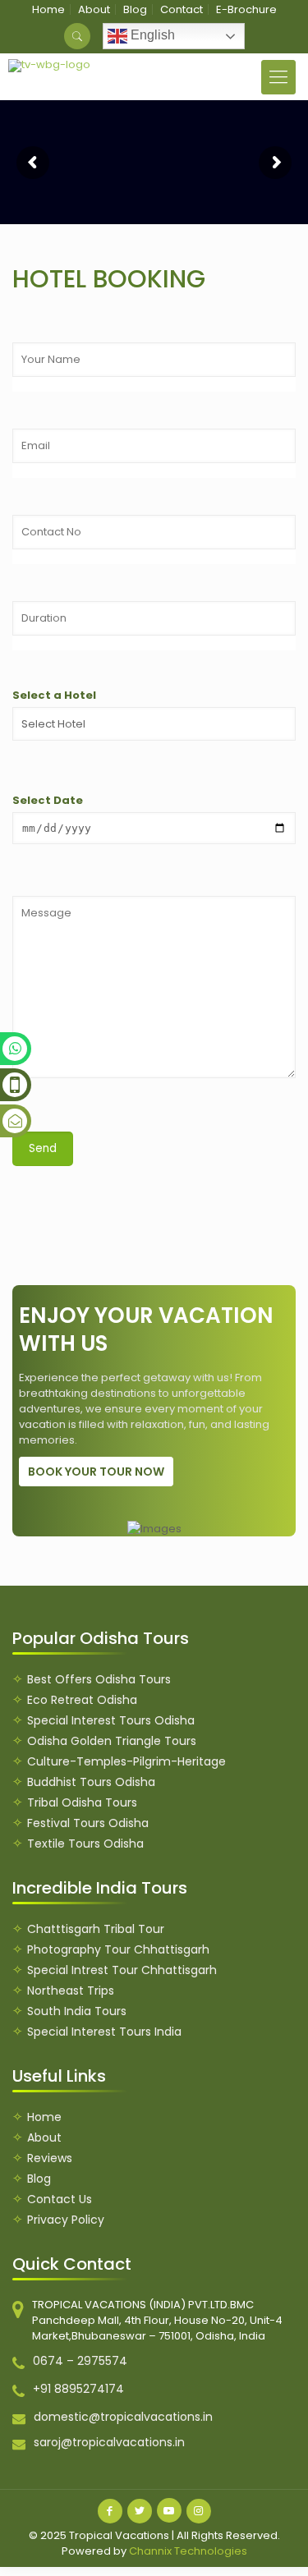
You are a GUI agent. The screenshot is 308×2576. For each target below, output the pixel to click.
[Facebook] (110, 2511)
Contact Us (60, 2199)
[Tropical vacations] (50, 66)
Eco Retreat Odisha (82, 1700)
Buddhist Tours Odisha (91, 1782)
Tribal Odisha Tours (82, 1802)
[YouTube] (169, 2510)
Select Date (48, 800)
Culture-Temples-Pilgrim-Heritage (126, 1761)
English (151, 35)
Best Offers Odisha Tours (99, 1679)
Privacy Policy (66, 2220)
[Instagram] (199, 2511)
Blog (135, 9)
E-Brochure (246, 9)
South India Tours (77, 2011)
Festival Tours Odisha (88, 1823)
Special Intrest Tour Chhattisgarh (122, 1970)
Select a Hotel (54, 695)
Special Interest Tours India (104, 2032)
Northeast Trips (71, 1991)
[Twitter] (140, 2511)
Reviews (50, 2158)
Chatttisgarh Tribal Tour (96, 1929)
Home (48, 9)
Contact (182, 9)
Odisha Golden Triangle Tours (112, 1741)
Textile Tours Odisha (85, 1844)
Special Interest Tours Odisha (111, 1720)
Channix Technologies (188, 2551)
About (94, 9)
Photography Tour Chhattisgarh (118, 1949)
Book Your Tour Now (96, 1472)
